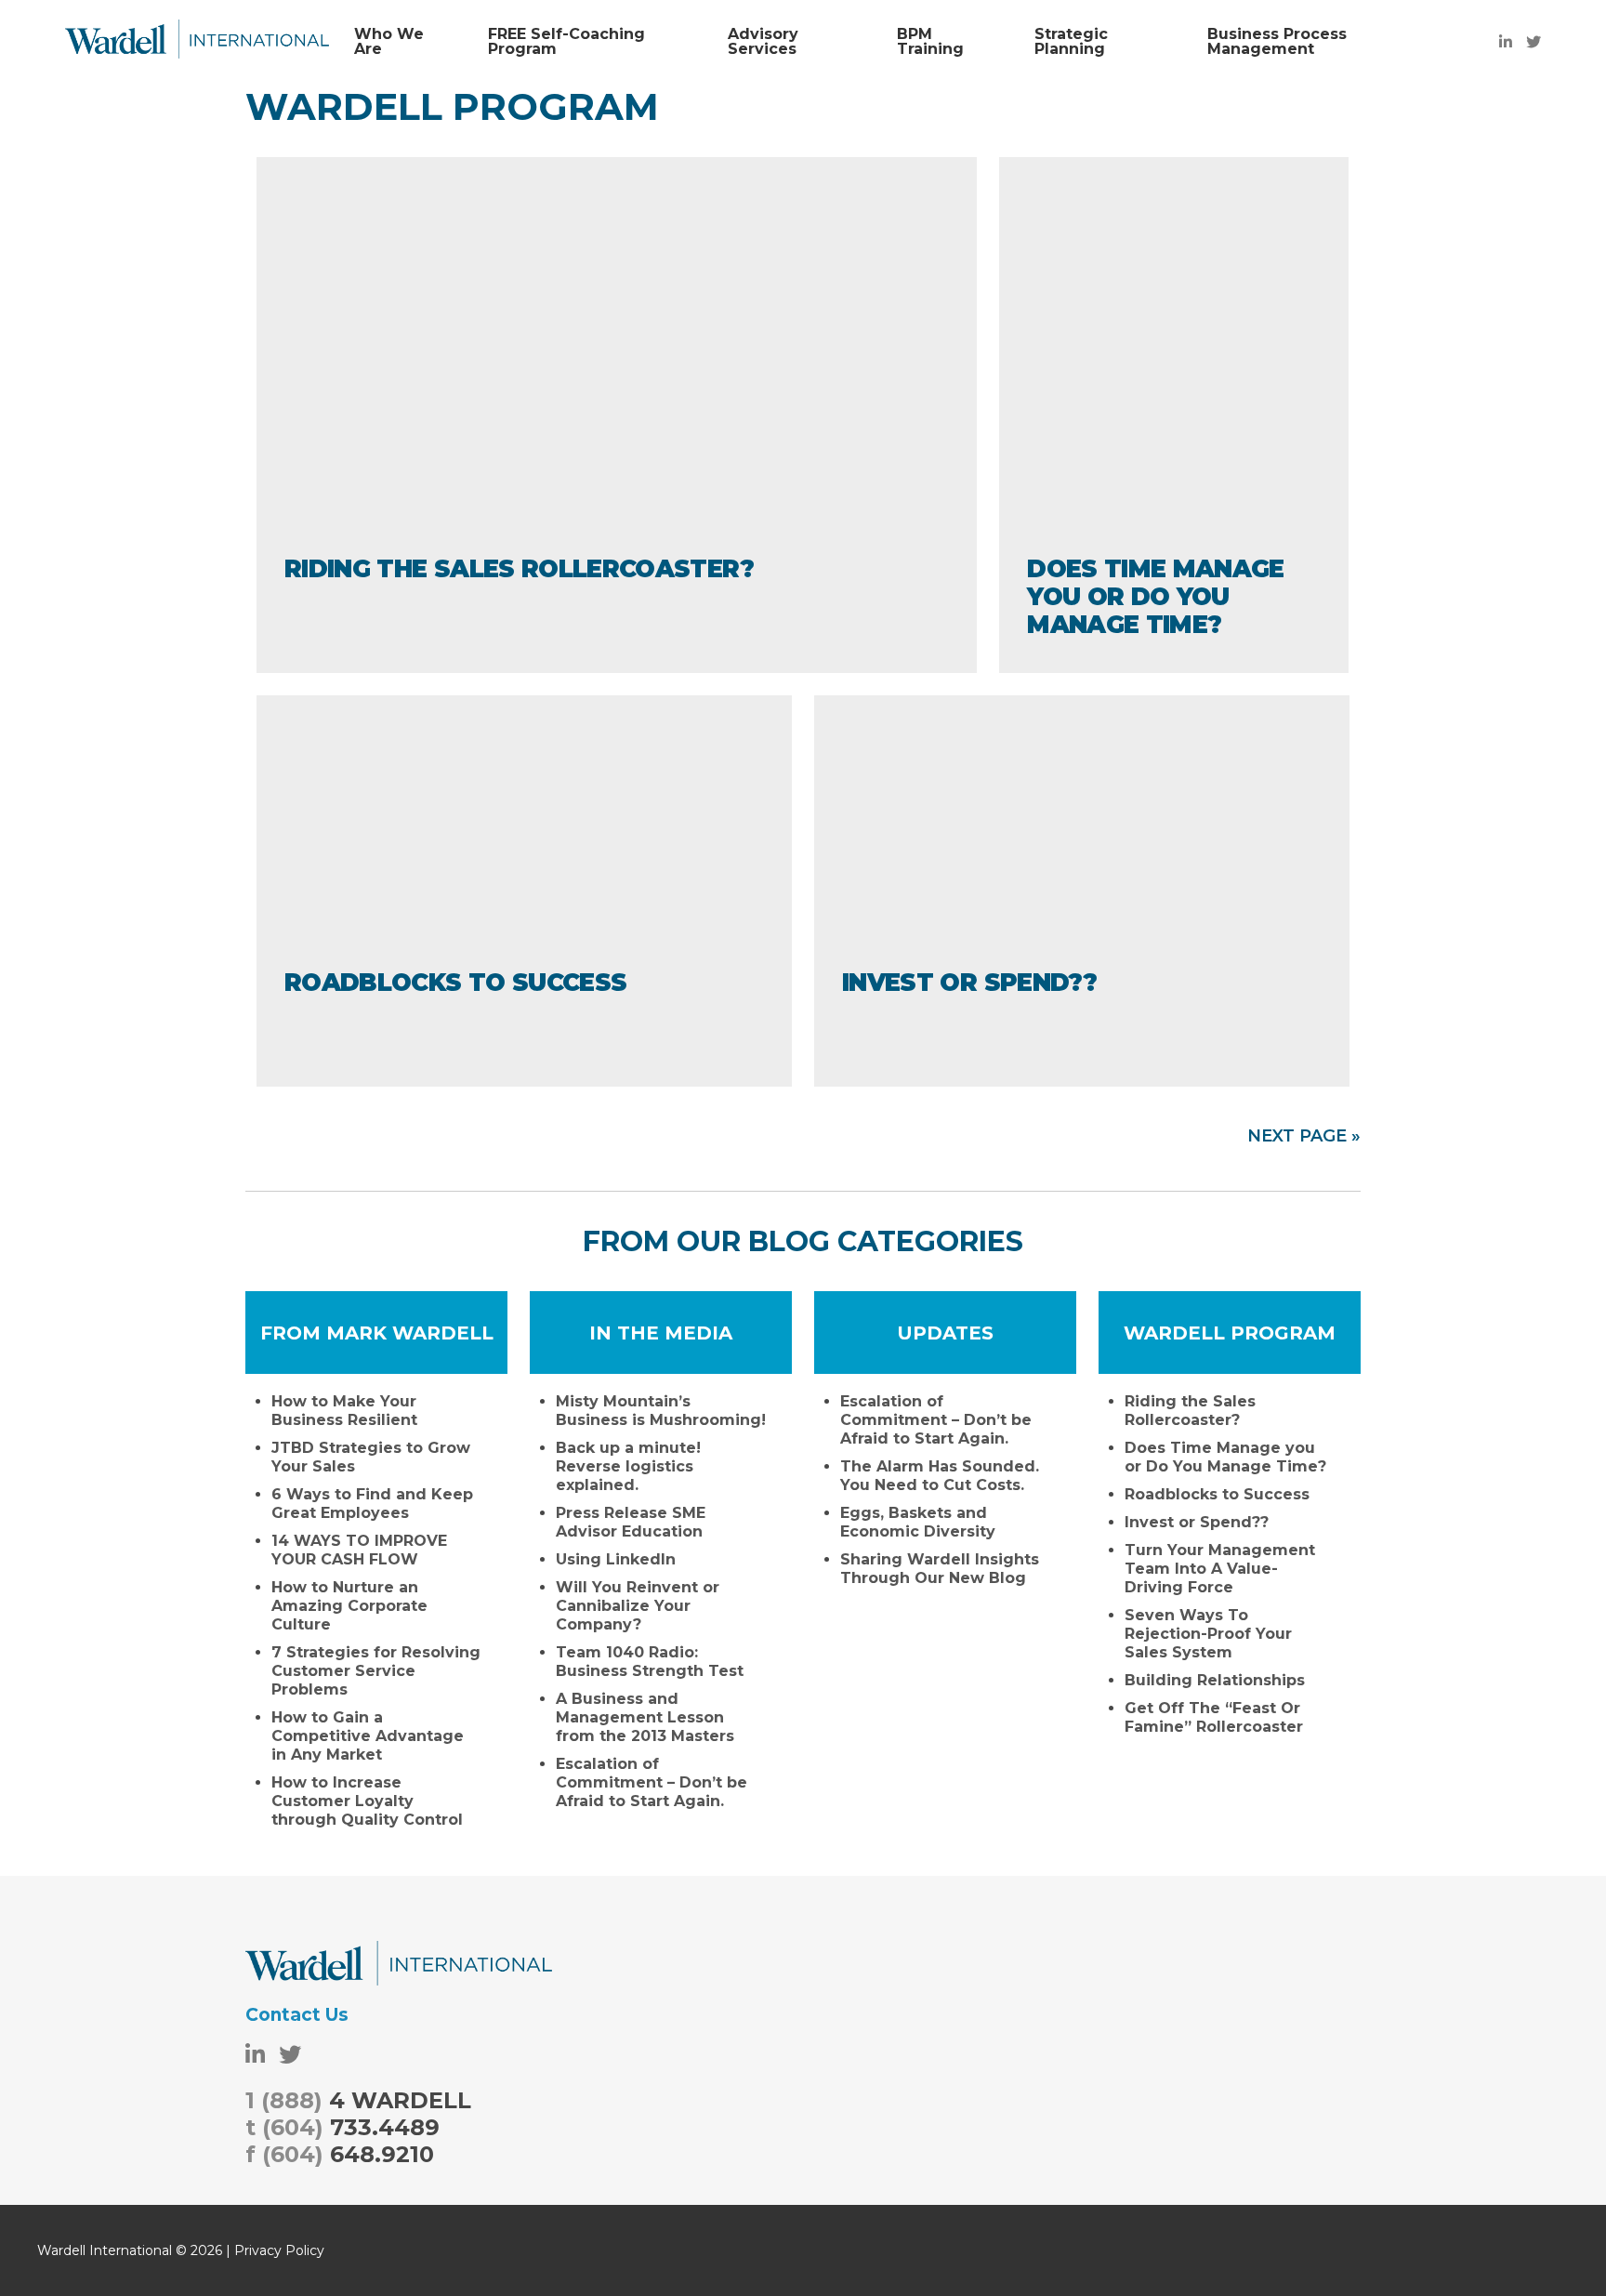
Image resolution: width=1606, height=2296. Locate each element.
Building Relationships (1215, 1680)
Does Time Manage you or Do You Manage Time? (1156, 597)
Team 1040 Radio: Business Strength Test (650, 1662)
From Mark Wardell (377, 1333)
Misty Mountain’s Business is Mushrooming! (661, 1411)
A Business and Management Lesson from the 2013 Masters (645, 1717)
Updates (945, 1333)
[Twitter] (1534, 42)
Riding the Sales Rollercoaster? (519, 569)
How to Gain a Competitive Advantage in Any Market (368, 1736)
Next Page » (1304, 1136)
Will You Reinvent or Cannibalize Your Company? (638, 1606)
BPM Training (930, 42)
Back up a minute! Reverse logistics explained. (628, 1466)
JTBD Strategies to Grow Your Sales (371, 1457)
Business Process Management (1277, 42)
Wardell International (197, 42)
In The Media (661, 1333)
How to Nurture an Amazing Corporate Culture (349, 1606)
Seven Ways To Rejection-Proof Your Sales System (1208, 1634)
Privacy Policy (279, 2250)
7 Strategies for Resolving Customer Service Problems (376, 1671)
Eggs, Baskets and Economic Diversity (918, 1522)
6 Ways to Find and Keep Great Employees (372, 1504)
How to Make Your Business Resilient (344, 1411)
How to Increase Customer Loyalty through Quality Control (367, 1801)
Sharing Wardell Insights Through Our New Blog (940, 1569)
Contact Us (297, 2015)
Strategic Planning (1071, 42)
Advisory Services (763, 42)
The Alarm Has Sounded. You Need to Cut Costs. (940, 1476)
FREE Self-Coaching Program (566, 42)
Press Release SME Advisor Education (631, 1522)
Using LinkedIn (616, 1559)
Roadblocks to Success (455, 983)
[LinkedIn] (1506, 42)
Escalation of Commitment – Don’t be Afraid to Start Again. (652, 1782)
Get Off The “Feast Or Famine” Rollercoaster (1214, 1717)
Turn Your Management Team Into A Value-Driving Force (1220, 1569)
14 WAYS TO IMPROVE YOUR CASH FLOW (359, 1550)
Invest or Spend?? (969, 983)
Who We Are (389, 42)
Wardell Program (1230, 1333)
